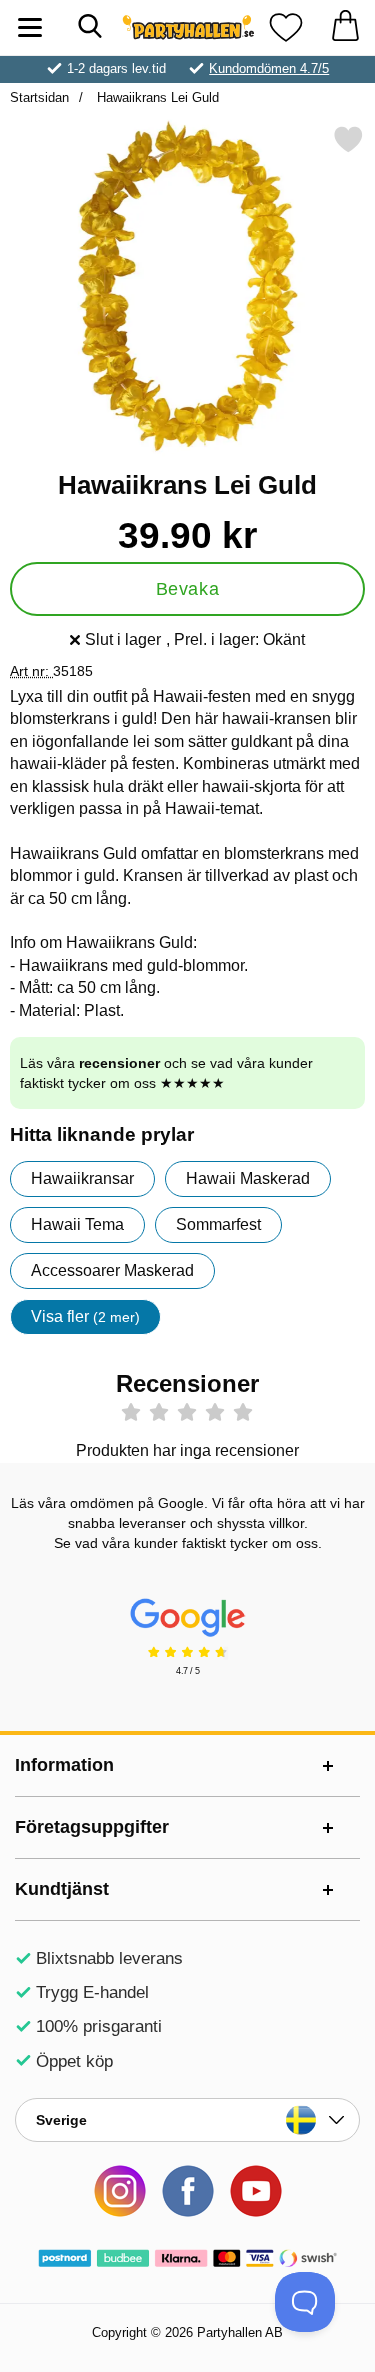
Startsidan (39, 97)
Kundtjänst (62, 1889)
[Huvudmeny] (30, 27)
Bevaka (187, 589)
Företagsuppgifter (92, 1827)
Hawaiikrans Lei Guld (156, 97)
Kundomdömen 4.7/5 (269, 68)
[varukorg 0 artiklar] (345, 27)
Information (64, 1765)
